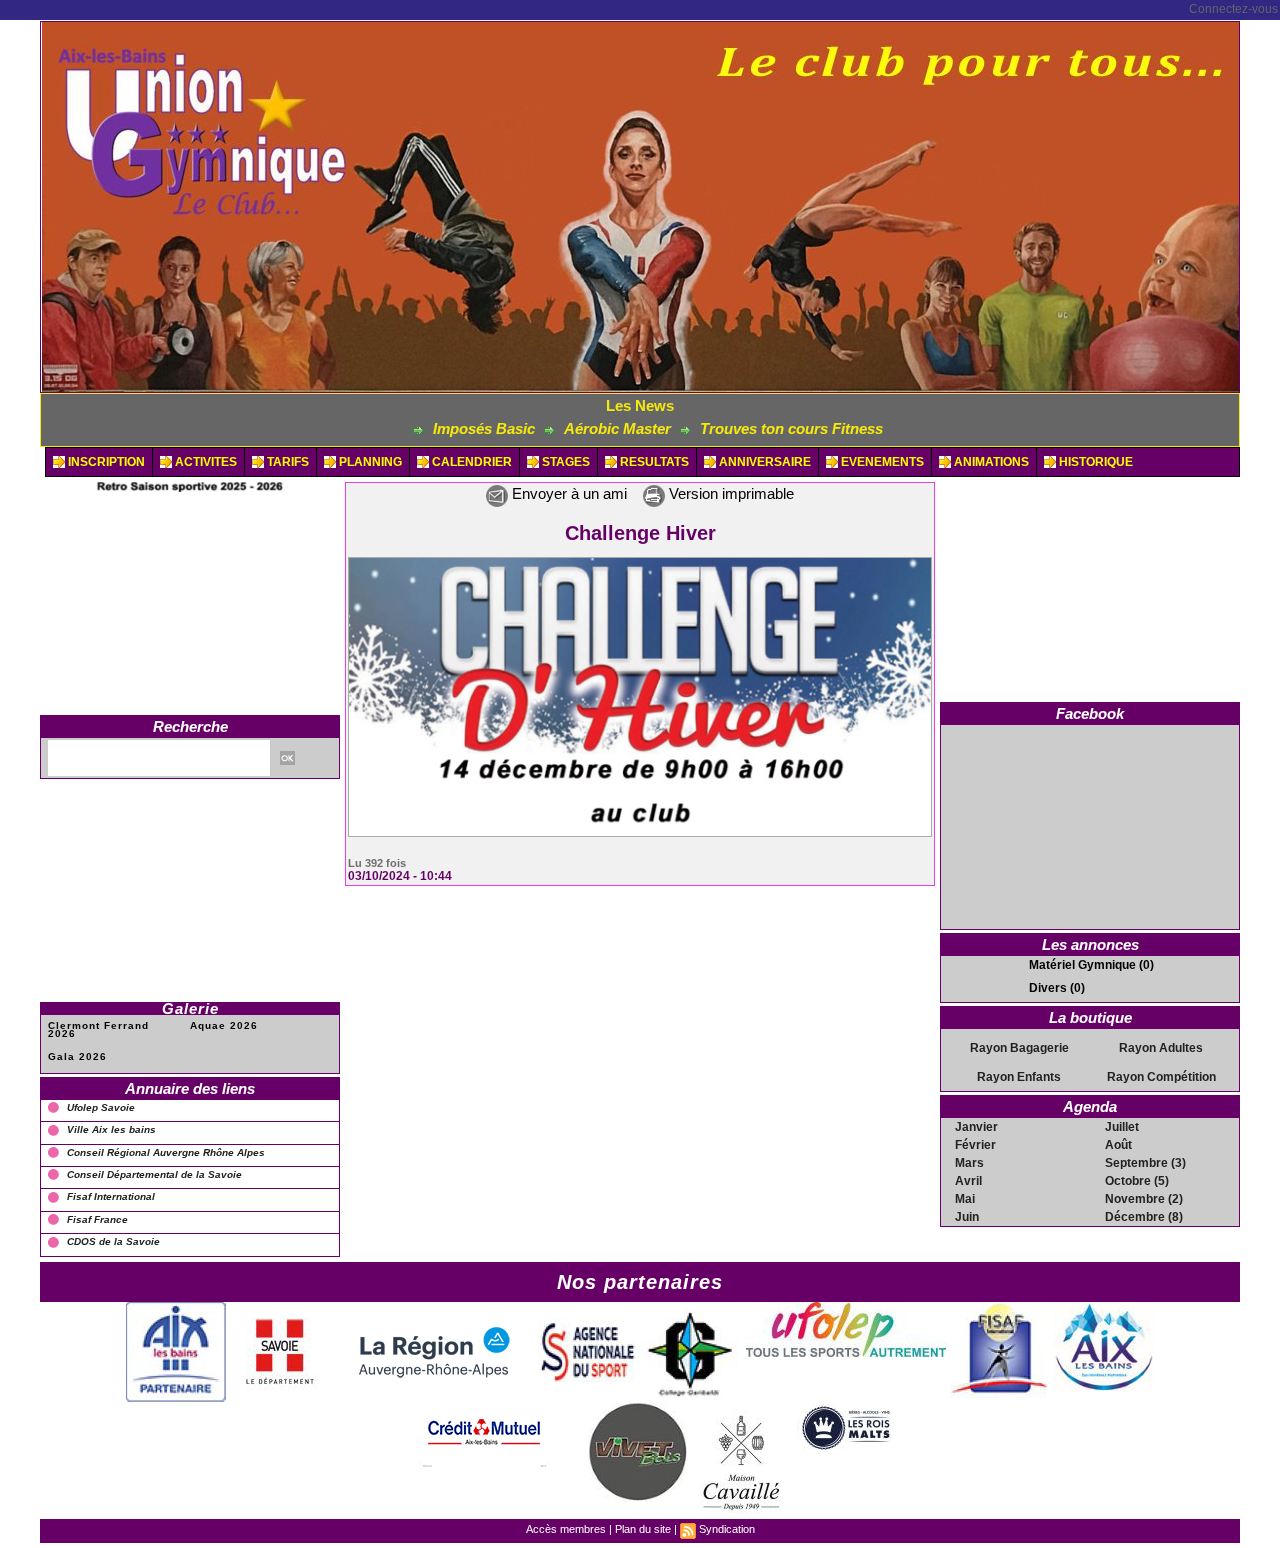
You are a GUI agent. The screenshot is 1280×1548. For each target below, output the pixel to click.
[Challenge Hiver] (640, 563)
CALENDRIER (470, 462)
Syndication (727, 1529)
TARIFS (286, 462)
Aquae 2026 (224, 1025)
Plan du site (643, 1529)
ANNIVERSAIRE (763, 462)
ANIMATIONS (990, 462)
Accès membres (566, 1529)
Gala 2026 (77, 1056)
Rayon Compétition (1161, 1077)
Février (975, 1145)
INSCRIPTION (105, 462)
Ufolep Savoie (101, 1107)
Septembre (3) (1145, 1163)
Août (1118, 1145)
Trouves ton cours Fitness (729, 428)
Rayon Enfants (1019, 1077)
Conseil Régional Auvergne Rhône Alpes (166, 1152)
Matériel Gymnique (1082, 965)
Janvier (976, 1127)
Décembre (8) (1144, 1217)
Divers (1048, 988)
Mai (965, 1199)
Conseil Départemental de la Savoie (154, 1174)
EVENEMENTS (881, 462)
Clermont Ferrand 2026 (98, 1029)
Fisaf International (111, 1196)
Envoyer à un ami (567, 493)
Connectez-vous (1233, 9)
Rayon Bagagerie (1019, 1048)
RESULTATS (653, 462)
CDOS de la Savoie (113, 1241)
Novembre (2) (1144, 1199)
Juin (967, 1217)
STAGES (564, 462)
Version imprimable (729, 493)
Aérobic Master (555, 428)
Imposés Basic (422, 428)
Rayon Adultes (1161, 1048)
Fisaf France (97, 1219)
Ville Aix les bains (111, 1129)
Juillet (1122, 1127)
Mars (969, 1163)
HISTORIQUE (1094, 462)
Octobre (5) (1137, 1181)
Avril (968, 1181)
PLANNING (369, 462)
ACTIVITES (204, 462)
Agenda (1090, 1106)
